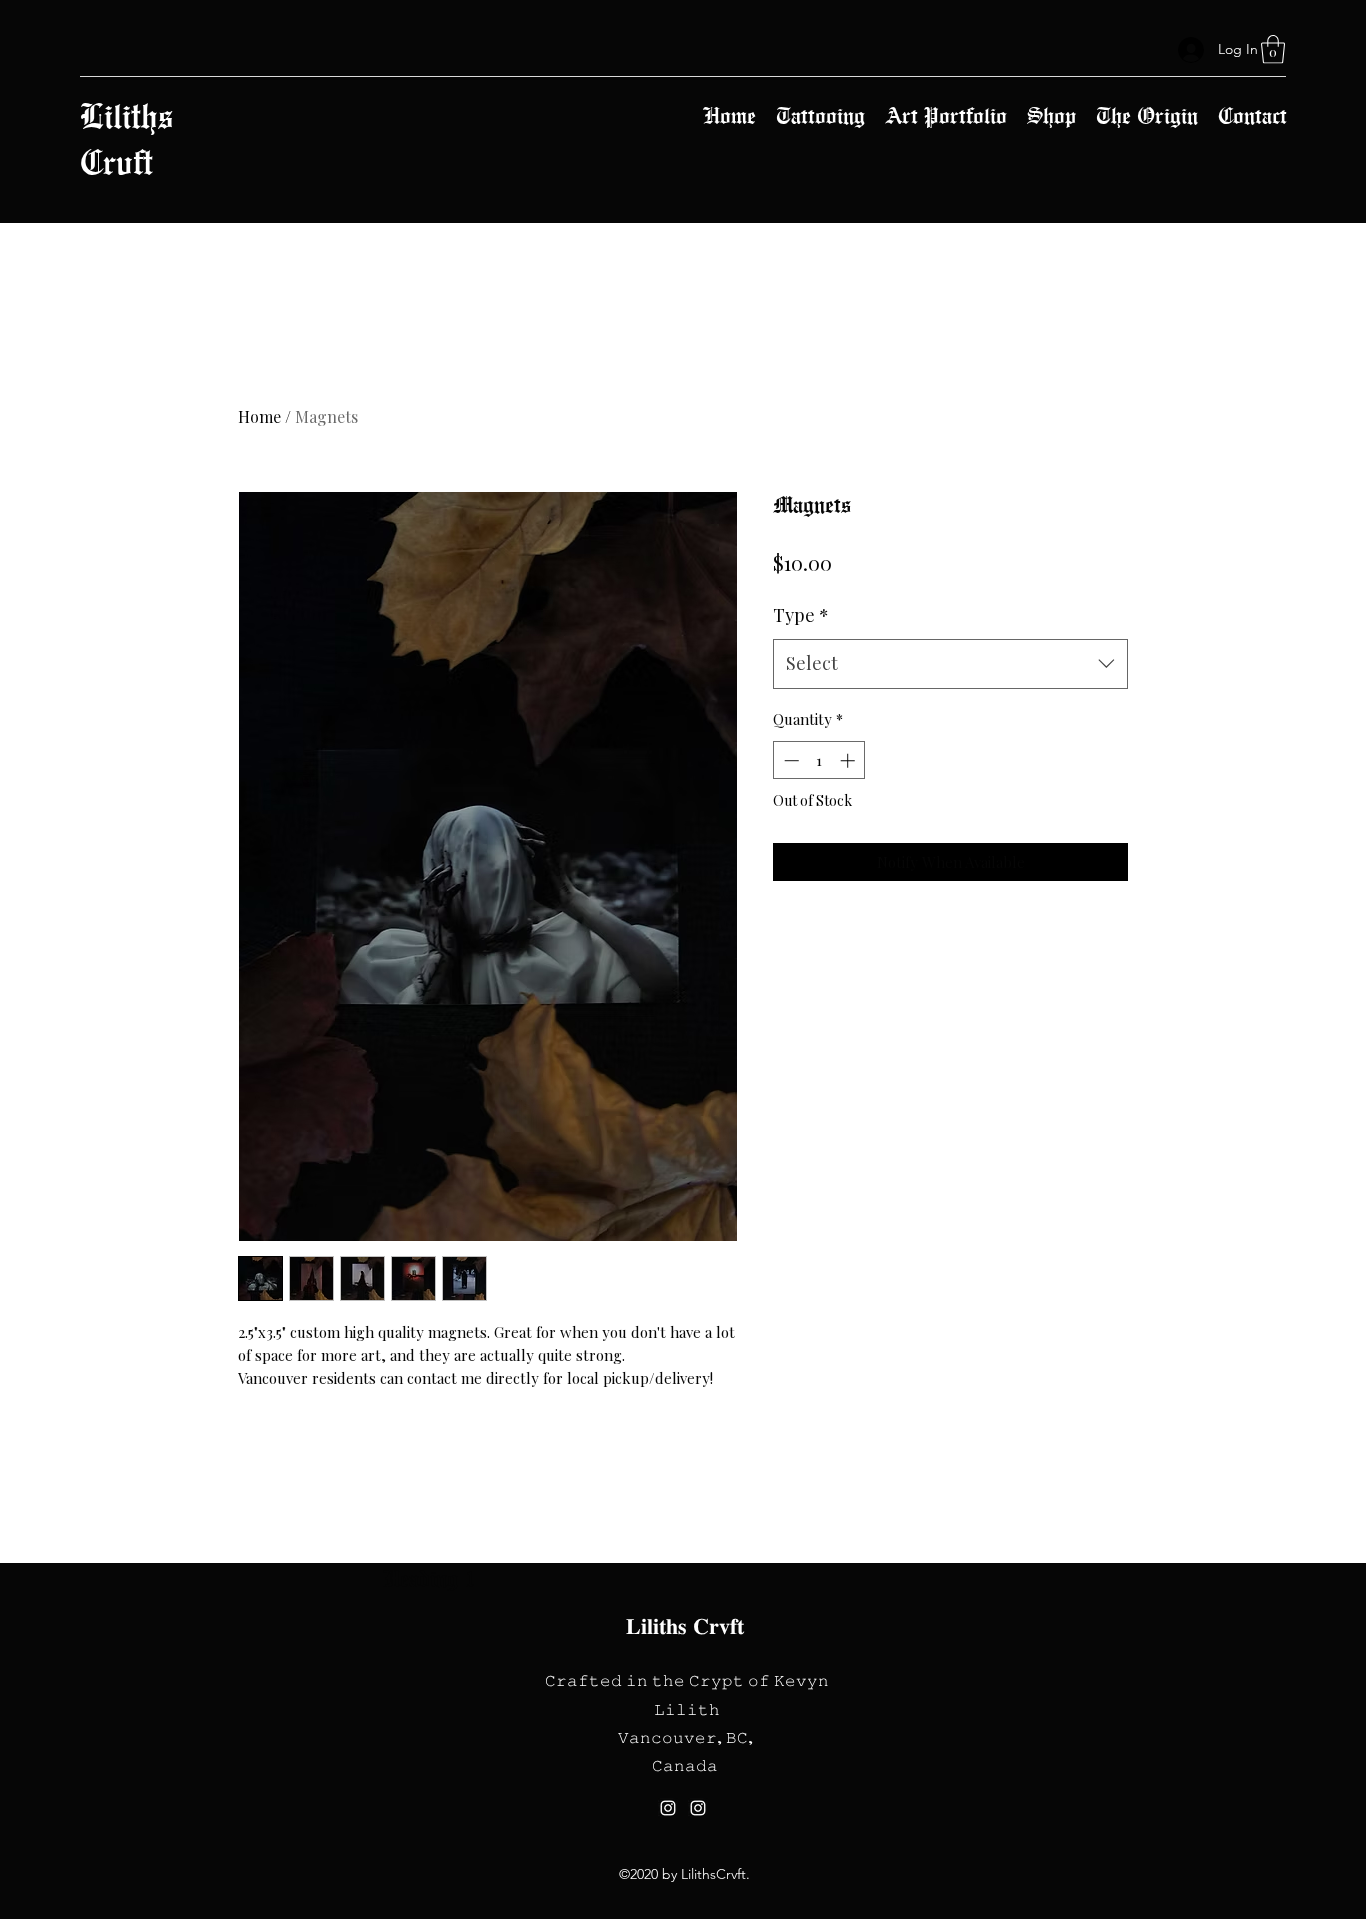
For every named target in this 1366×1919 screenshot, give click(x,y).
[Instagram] (668, 1808)
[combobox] (950, 664)
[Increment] (849, 760)
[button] (1273, 49)
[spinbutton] (819, 760)
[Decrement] (789, 760)
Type (801, 615)
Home (259, 416)
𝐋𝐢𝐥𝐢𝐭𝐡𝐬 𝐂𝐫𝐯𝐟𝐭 (685, 1626)
